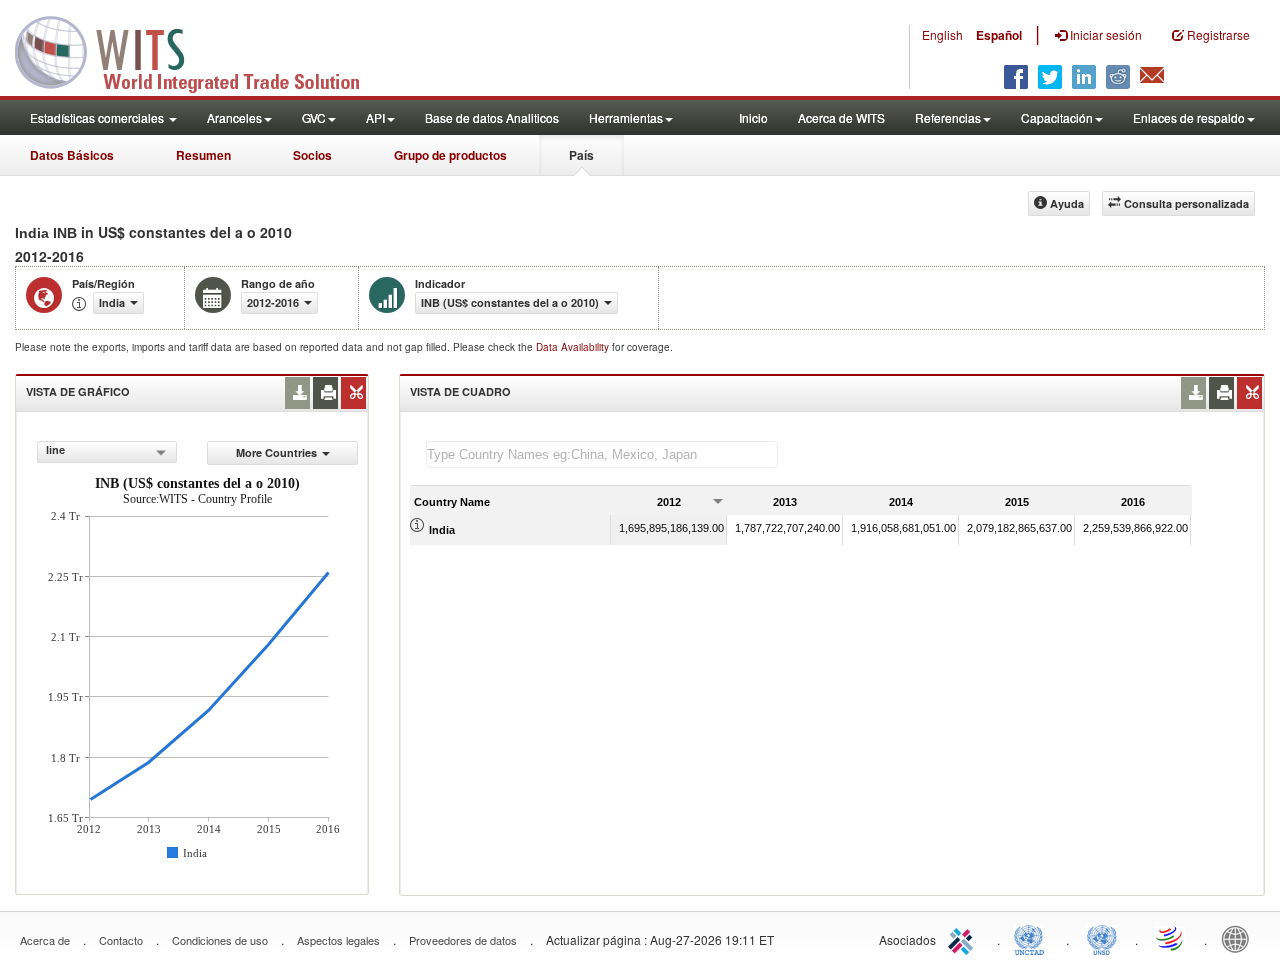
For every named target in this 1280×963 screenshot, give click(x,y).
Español (999, 35)
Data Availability (574, 347)
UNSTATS (1102, 938)
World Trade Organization (1171, 938)
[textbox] (602, 454)
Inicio (753, 117)
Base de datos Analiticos (492, 117)
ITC (964, 938)
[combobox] (107, 452)
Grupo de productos (450, 155)
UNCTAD (1033, 938)
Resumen (203, 155)
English (942, 34)
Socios (312, 155)
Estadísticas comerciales (98, 117)
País (581, 155)
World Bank (1240, 938)
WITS (200, 50)
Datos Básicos (72, 155)
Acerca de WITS (841, 117)
